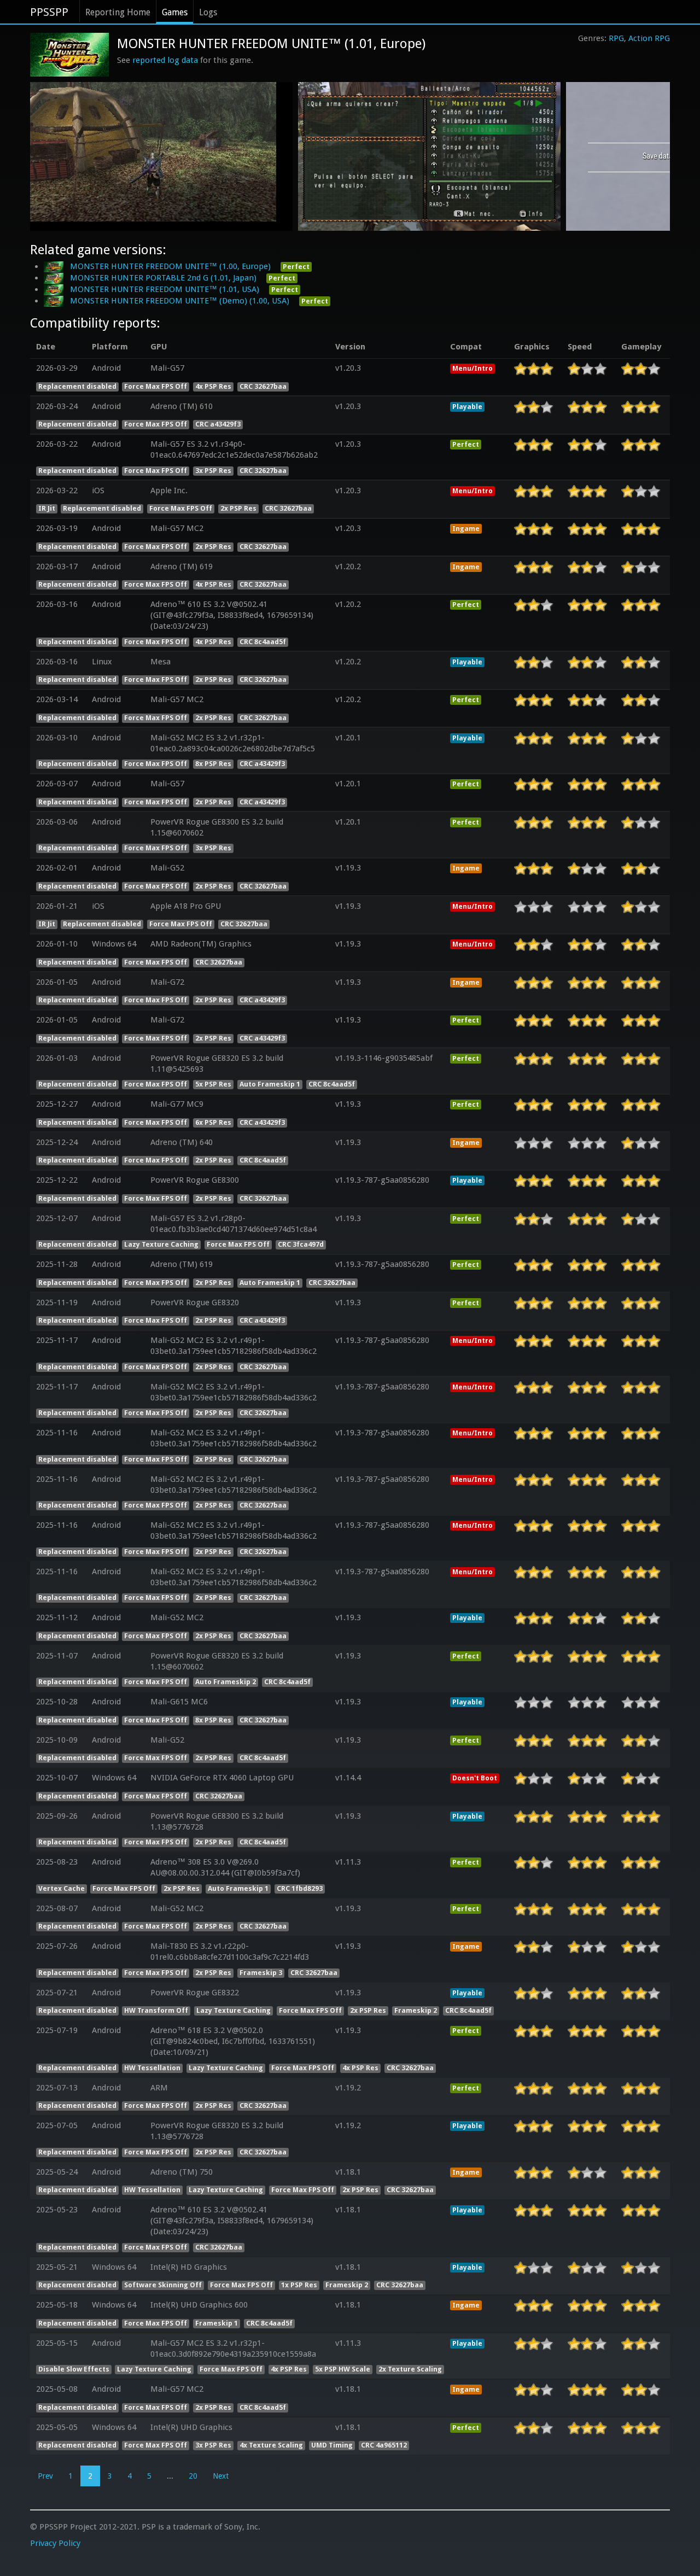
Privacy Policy (55, 2543)
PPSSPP (49, 12)
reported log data (165, 60)
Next (221, 2476)
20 (193, 2476)
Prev (45, 2476)
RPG (616, 38)
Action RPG (649, 38)
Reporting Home (118, 12)
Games (175, 12)
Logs (208, 12)
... (170, 2476)
